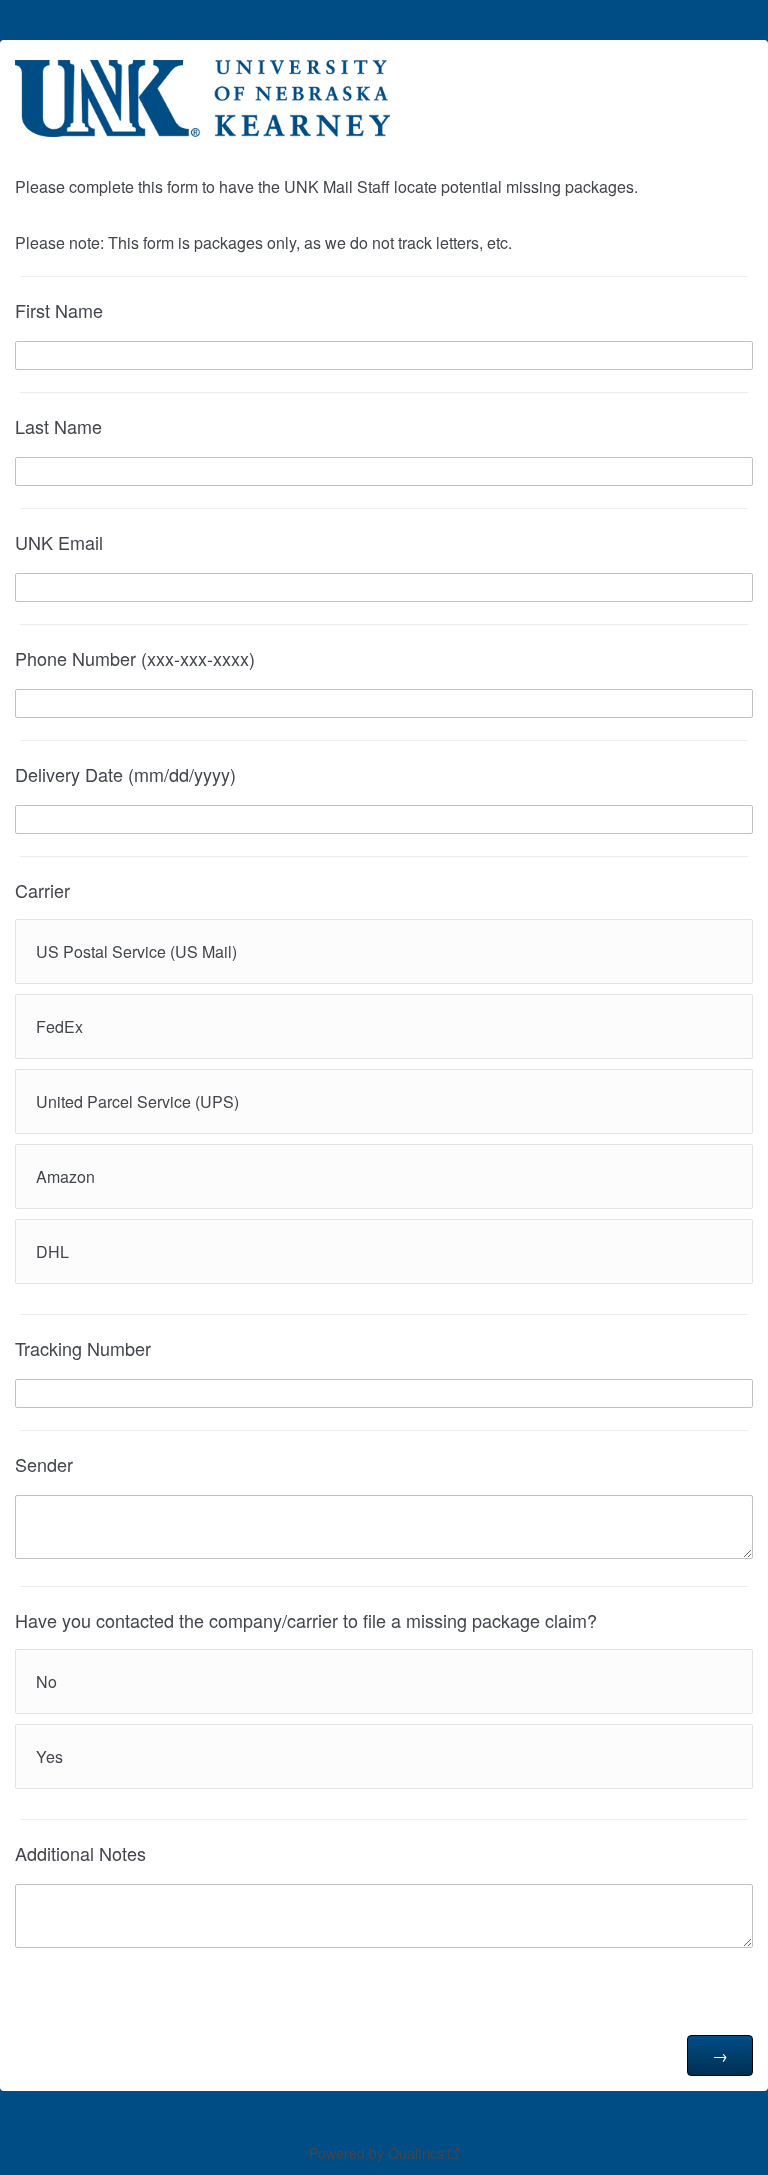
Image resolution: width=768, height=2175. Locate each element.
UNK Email (59, 542)
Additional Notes (80, 1853)
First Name (59, 310)
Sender (44, 1464)
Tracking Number (83, 1348)
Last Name (58, 426)
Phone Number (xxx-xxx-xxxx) (135, 658)
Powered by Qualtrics (376, 2153)
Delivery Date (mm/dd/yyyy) (125, 774)
